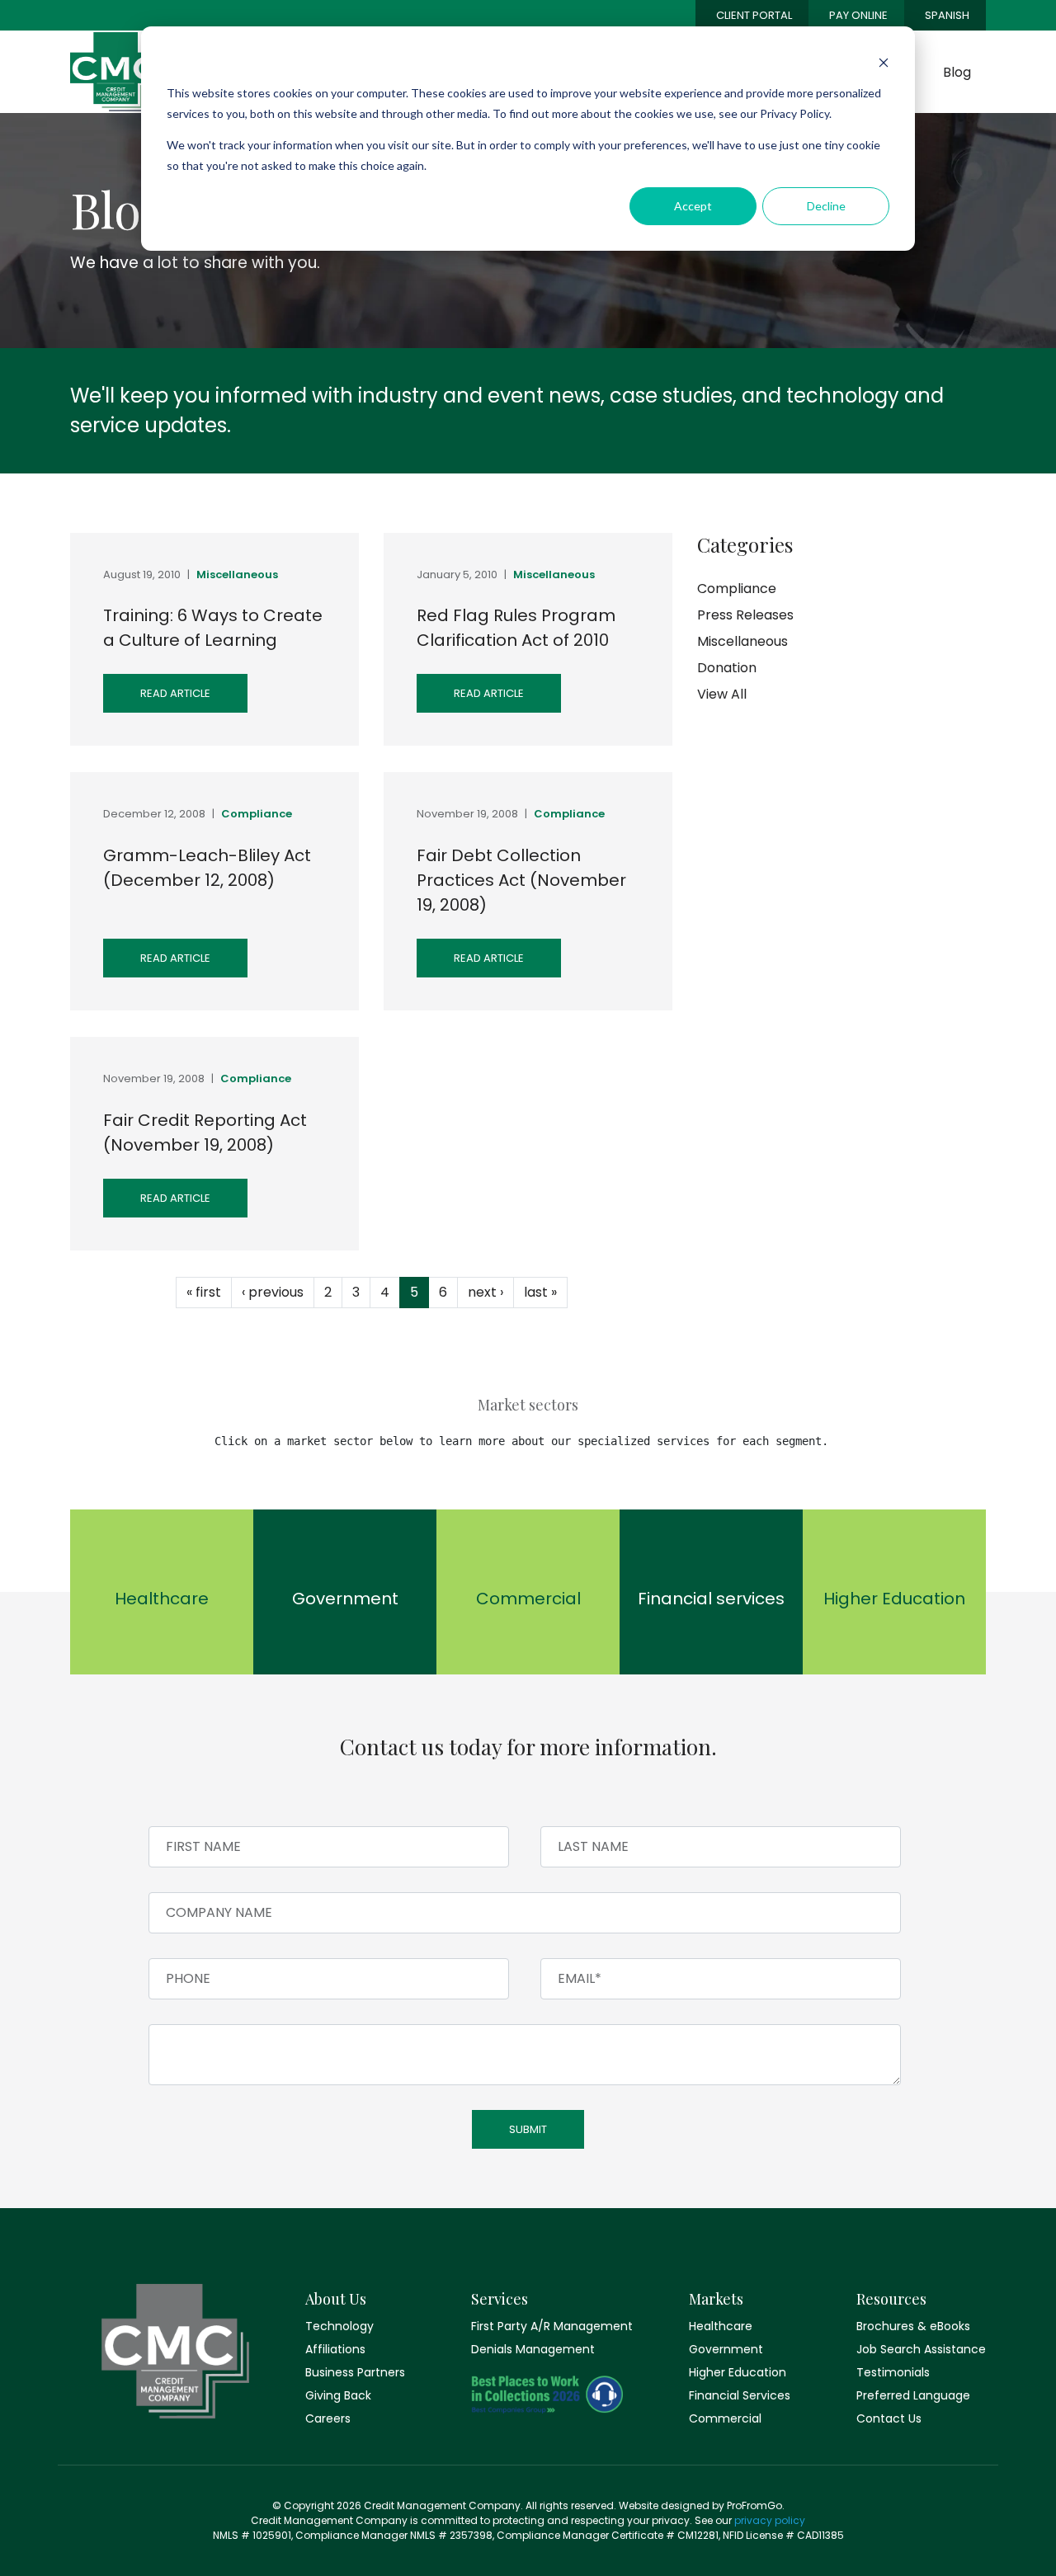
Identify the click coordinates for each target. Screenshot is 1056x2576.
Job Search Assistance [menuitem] (921, 2349)
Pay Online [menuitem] (858, 15)
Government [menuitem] (726, 2349)
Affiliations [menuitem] (335, 2349)
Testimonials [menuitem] (893, 2372)
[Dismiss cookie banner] (884, 62)
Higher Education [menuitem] (738, 2372)
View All (722, 694)
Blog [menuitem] (957, 72)
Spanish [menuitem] (947, 15)
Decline (826, 206)
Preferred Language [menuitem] (913, 2395)
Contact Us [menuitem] (889, 2418)
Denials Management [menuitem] (533, 2349)
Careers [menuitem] (328, 2418)
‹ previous (273, 1292)
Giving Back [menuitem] (338, 2395)
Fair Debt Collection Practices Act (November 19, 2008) (521, 880)
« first (204, 1292)
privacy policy (770, 2520)
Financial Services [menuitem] (740, 2395)
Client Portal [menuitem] (754, 15)
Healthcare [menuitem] (721, 2326)
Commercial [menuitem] (725, 2418)
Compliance (257, 814)
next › (486, 1292)
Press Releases (745, 615)
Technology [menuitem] (339, 2326)
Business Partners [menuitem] (355, 2372)
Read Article (175, 693)
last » (540, 1292)
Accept (693, 206)
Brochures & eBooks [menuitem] (913, 2326)
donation (727, 668)
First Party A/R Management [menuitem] (547, 2326)
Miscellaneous (237, 575)
